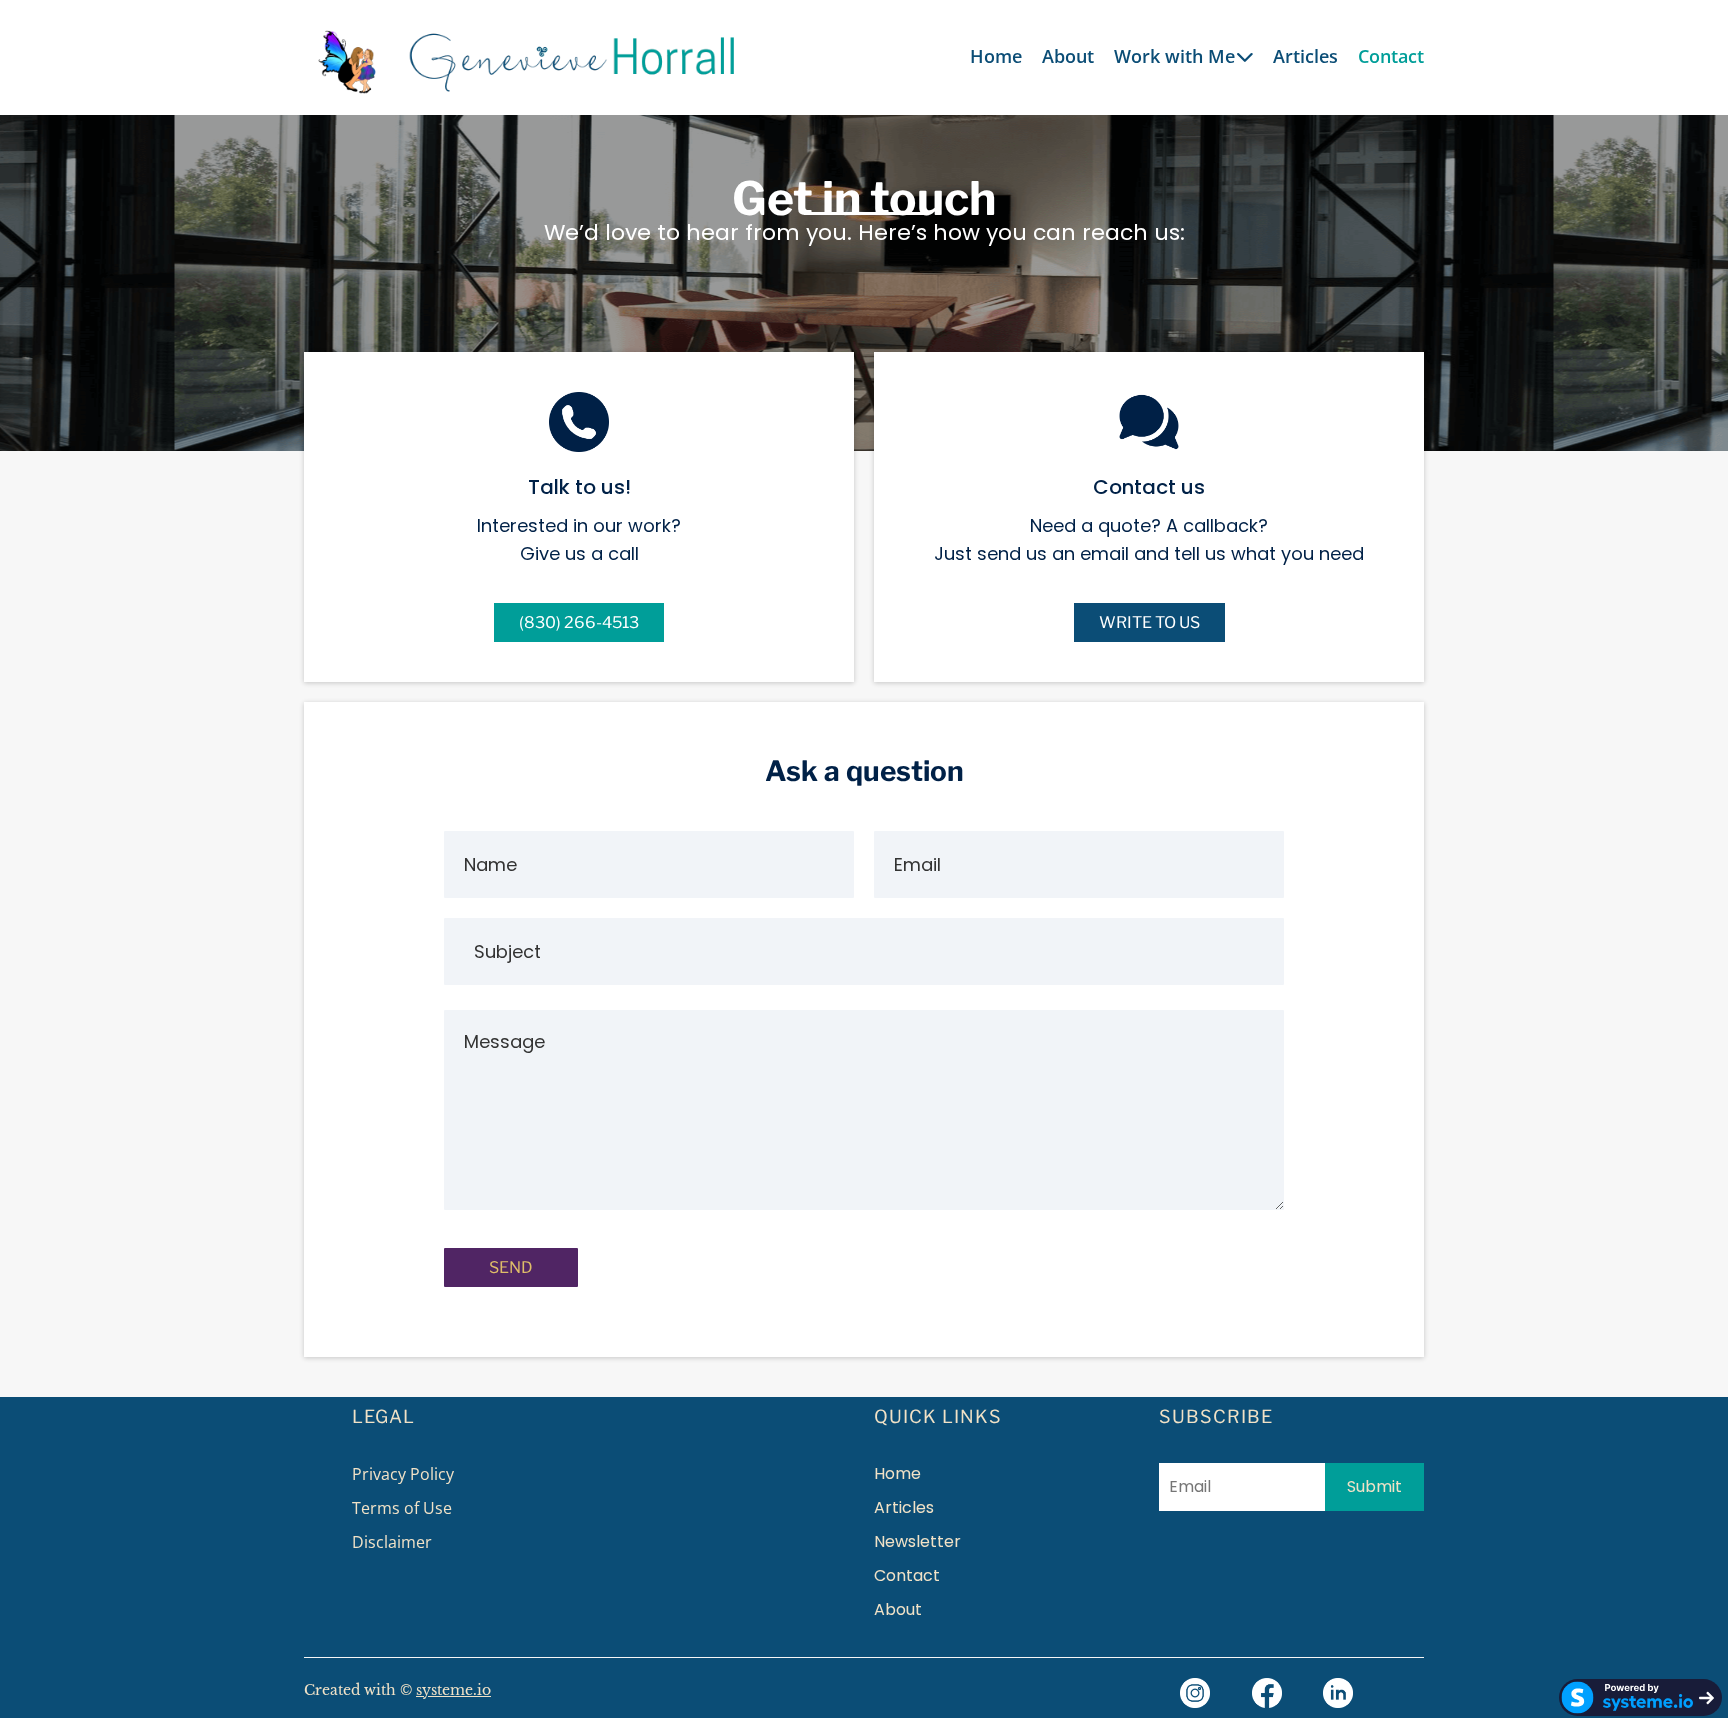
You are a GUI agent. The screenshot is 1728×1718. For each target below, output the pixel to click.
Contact (1391, 56)
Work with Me (1174, 56)
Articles (1305, 56)
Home (996, 56)
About (1068, 56)
